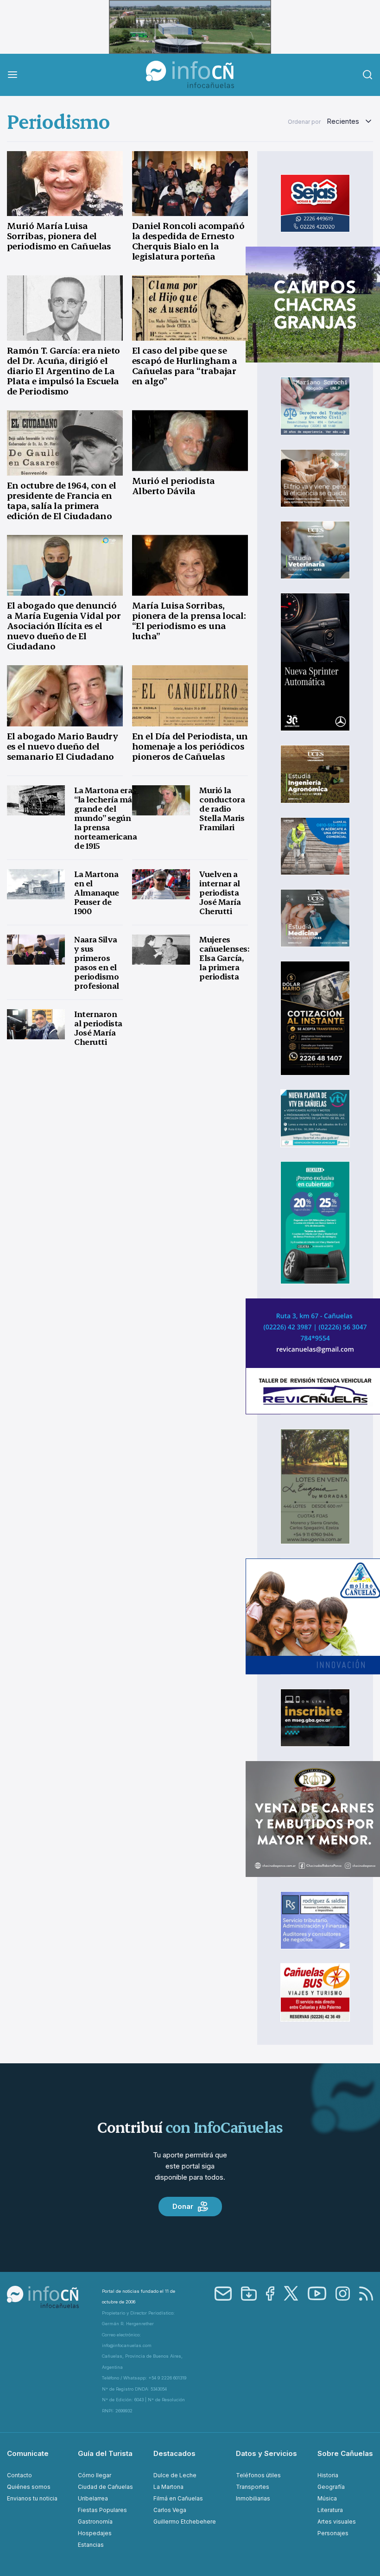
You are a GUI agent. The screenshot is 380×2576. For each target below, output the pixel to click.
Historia (328, 2475)
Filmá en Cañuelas (178, 2498)
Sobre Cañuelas (345, 2453)
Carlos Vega (170, 2510)
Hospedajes (95, 2533)
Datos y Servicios (266, 2453)
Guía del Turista (105, 2453)
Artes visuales (337, 2522)
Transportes (253, 2487)
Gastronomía (95, 2522)
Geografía (331, 2487)
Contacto (19, 2475)
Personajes (333, 2533)
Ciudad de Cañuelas (105, 2487)
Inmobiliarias (253, 2498)
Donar (183, 2206)
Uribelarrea (93, 2498)
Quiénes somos (29, 2487)
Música (327, 2498)
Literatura (330, 2510)
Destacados (174, 2453)
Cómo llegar (95, 2475)
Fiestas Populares (102, 2510)
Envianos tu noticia (32, 2498)
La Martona (168, 2487)
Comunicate (28, 2453)
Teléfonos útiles (258, 2475)
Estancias (91, 2545)
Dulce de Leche (175, 2475)
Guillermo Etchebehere (185, 2522)
